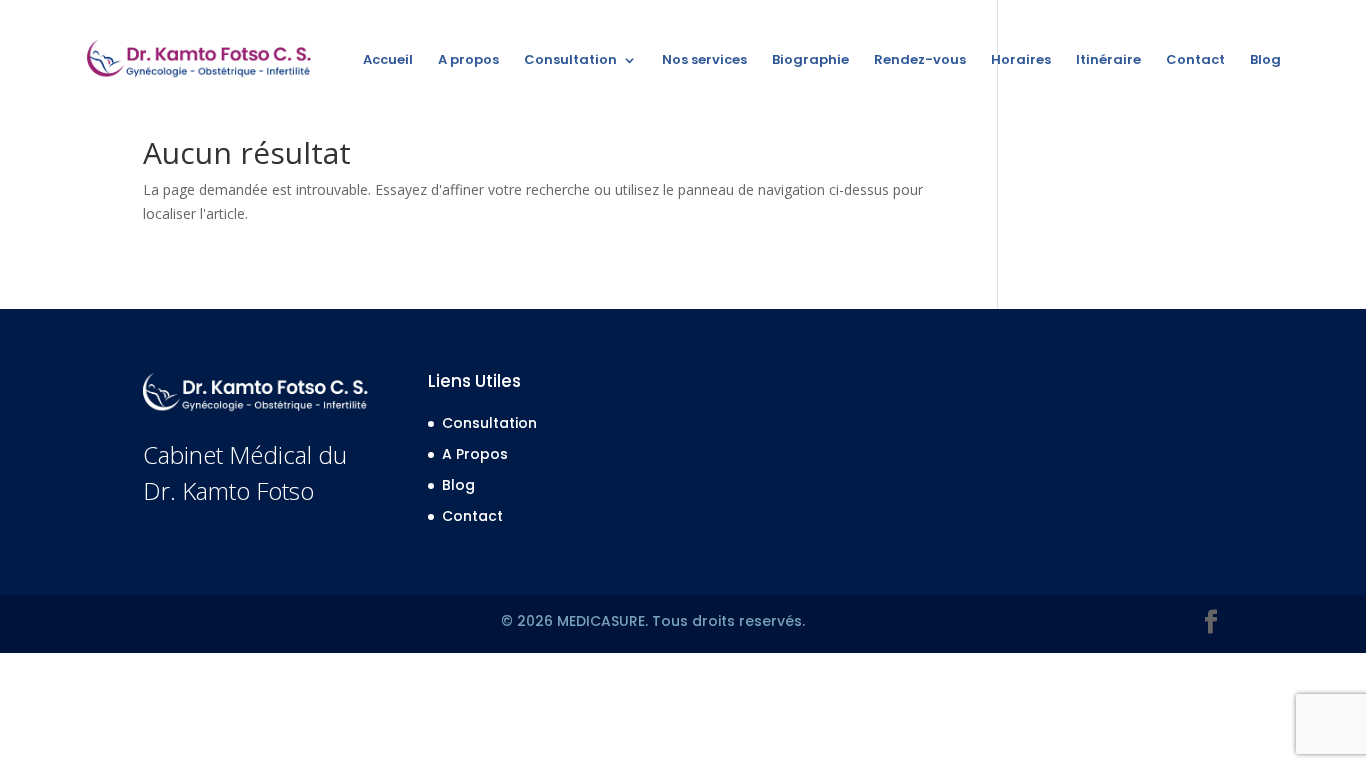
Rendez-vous (920, 61)
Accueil (388, 61)
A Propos (475, 454)
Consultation (570, 61)
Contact (1195, 61)
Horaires (1021, 61)
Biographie (810, 61)
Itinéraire (1108, 61)
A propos (468, 61)
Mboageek (783, 635)
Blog (1265, 61)
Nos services (704, 61)
